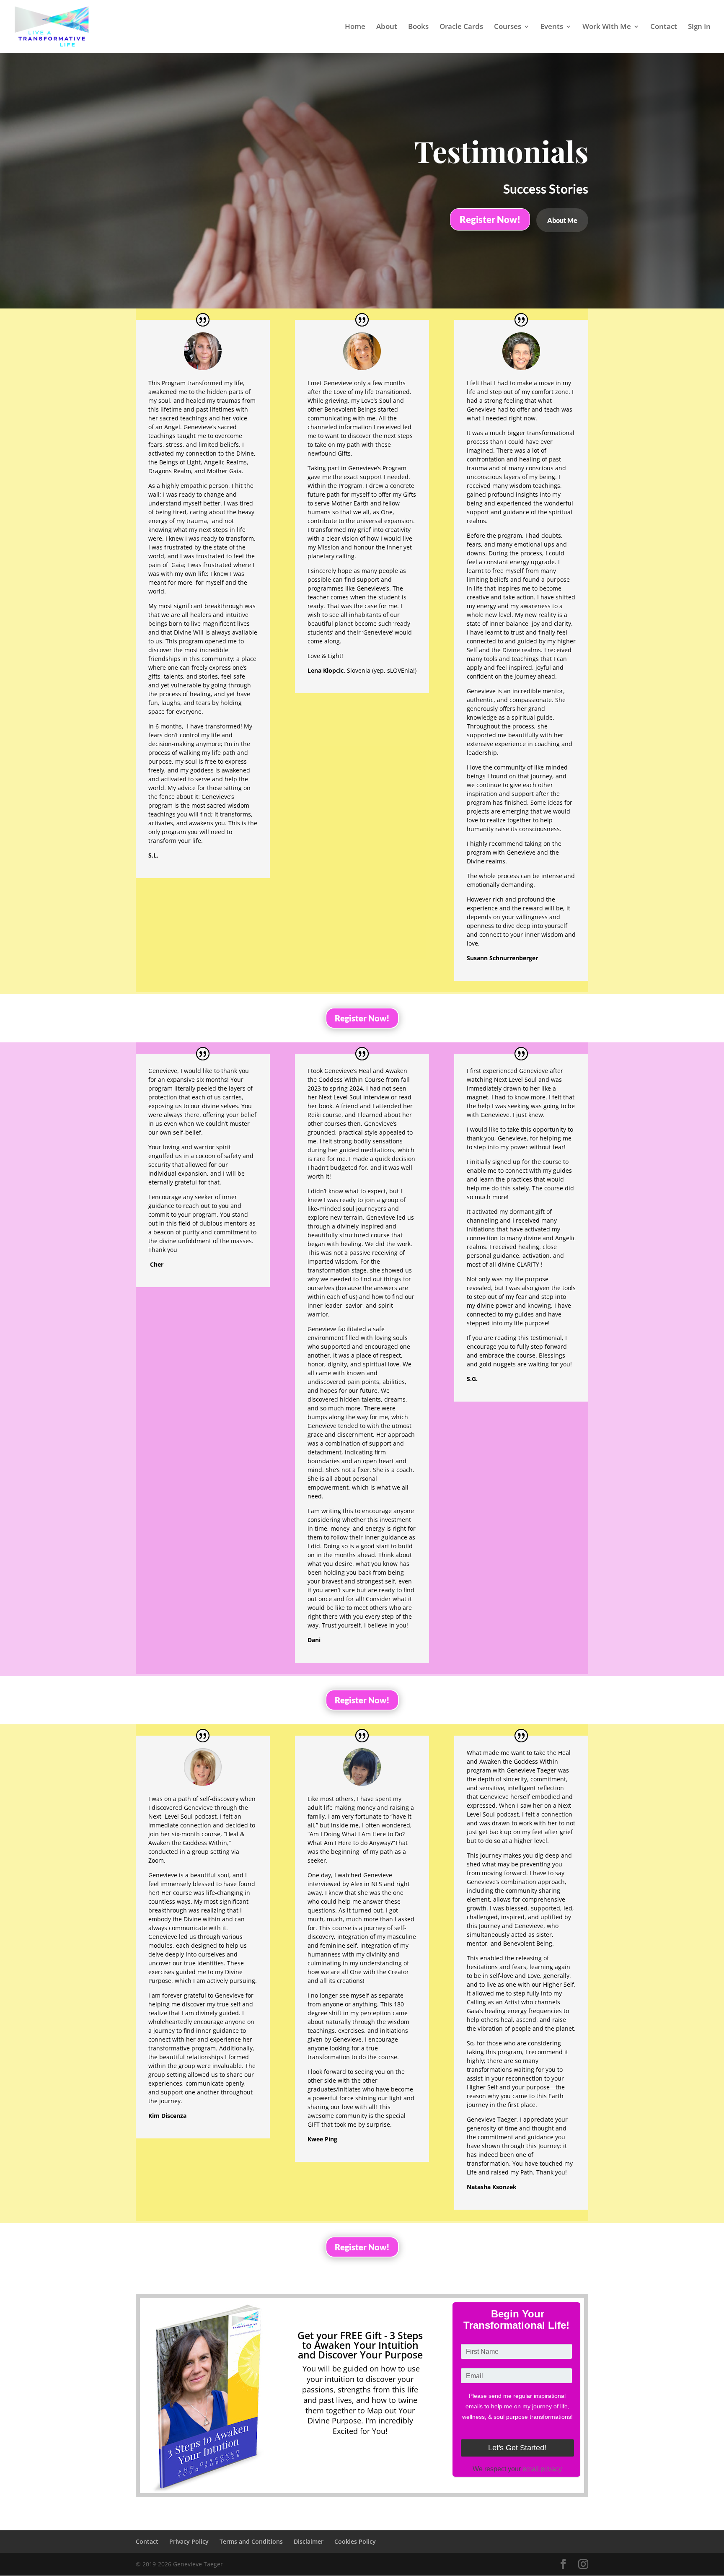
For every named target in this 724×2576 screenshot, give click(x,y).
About (387, 27)
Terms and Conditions (251, 2541)
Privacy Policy (189, 2541)
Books (418, 27)
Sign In (699, 27)
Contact (664, 27)
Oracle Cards (461, 27)
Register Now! (490, 219)
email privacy (542, 2469)
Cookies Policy (355, 2541)
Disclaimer (309, 2541)
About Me (562, 220)
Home (355, 27)
